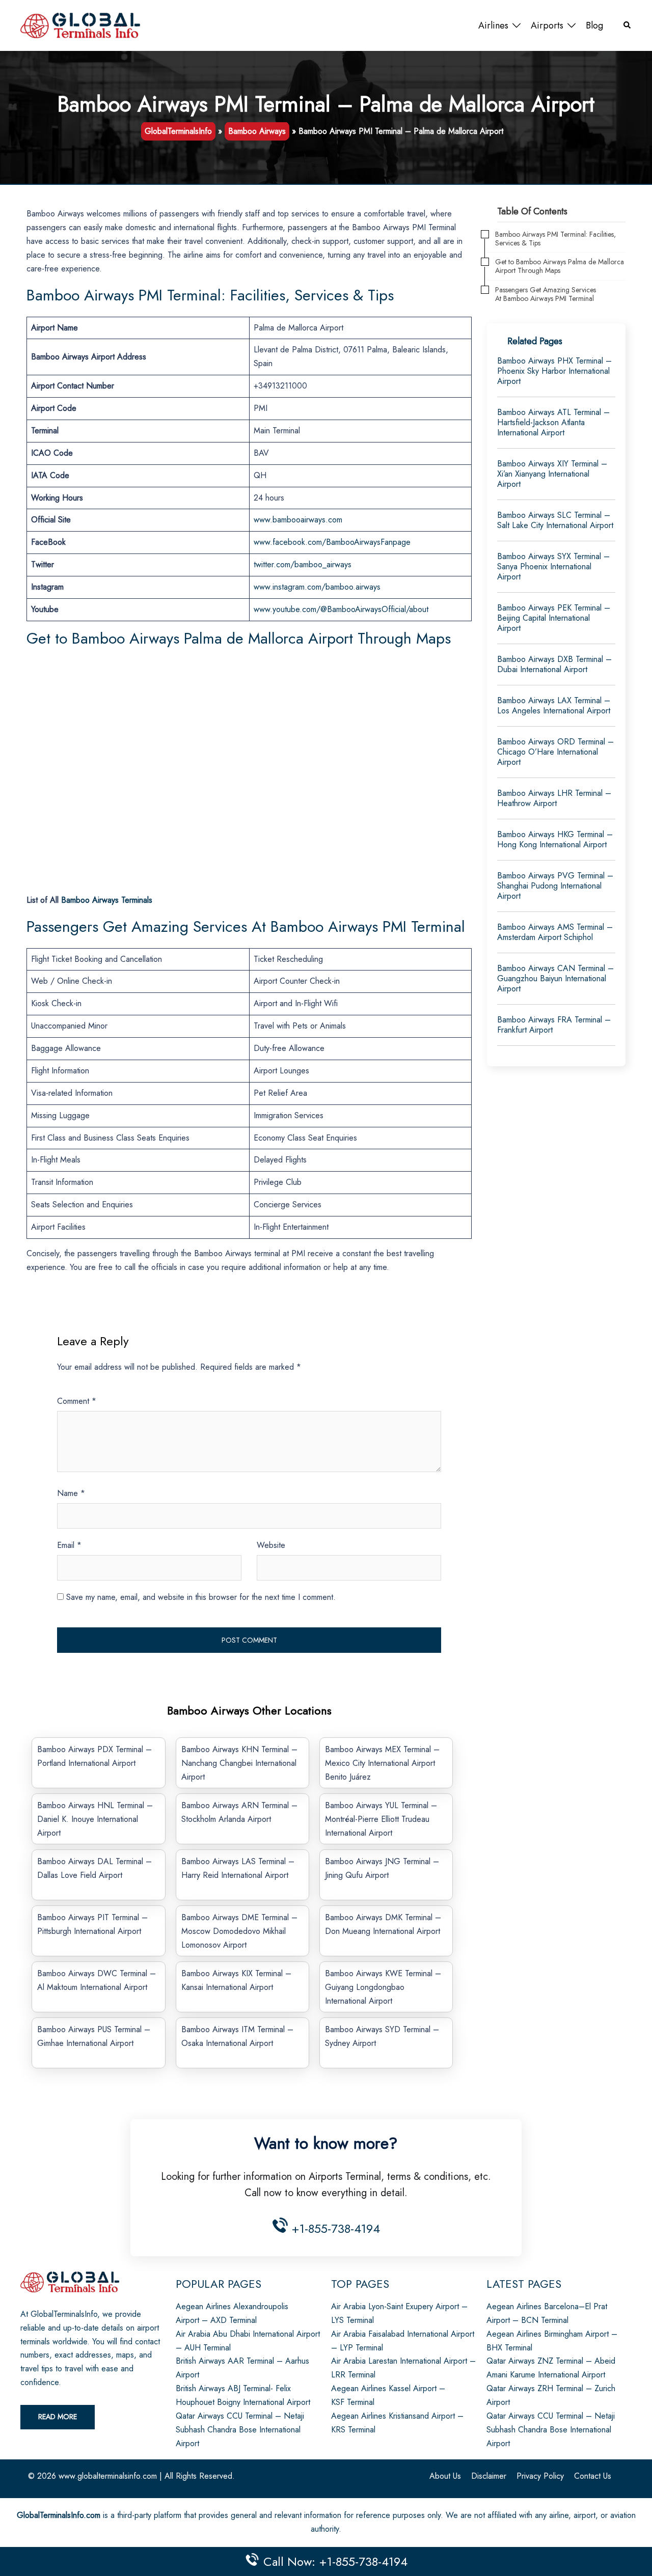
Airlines (493, 25)
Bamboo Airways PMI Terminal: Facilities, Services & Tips (555, 239)
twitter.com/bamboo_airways (303, 564)
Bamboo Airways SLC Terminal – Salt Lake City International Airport (555, 520)
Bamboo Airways (257, 131)
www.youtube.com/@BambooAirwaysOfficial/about (341, 609)
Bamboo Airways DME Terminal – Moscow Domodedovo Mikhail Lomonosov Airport (239, 1931)
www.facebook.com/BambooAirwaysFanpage (332, 542)
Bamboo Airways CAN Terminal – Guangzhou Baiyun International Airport (555, 978)
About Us (445, 2476)
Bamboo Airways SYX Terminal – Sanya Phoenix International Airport (553, 566)
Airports (547, 25)
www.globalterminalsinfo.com (108, 2476)
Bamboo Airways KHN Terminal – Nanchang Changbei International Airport (239, 1763)
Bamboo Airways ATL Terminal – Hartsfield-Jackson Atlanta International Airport (553, 422)
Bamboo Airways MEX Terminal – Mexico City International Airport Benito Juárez (382, 1763)
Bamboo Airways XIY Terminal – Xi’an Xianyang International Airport (552, 474)
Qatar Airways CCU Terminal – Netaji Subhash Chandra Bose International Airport (240, 2430)
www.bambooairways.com (298, 520)
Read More (58, 2417)
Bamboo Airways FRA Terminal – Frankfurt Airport (554, 1025)
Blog (594, 25)
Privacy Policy (540, 2476)
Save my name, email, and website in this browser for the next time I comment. (201, 1597)
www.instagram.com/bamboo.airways (317, 587)
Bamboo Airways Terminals (107, 900)
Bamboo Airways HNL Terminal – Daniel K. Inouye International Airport (95, 1819)
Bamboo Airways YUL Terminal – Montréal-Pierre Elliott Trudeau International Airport (381, 1819)
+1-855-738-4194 (334, 2228)
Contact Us (593, 2476)
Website (271, 1545)
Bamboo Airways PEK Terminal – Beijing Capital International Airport (554, 618)
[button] (628, 26)
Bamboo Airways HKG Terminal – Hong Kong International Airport (555, 839)
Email (69, 1545)
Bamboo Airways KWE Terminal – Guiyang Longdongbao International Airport (383, 1987)
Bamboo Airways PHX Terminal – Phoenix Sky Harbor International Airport (554, 371)
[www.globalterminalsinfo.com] (80, 25)
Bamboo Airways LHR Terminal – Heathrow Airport (554, 798)
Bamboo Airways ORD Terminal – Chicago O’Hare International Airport (555, 752)
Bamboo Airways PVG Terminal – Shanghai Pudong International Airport (555, 886)
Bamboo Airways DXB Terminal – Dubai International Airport (554, 664)
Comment (77, 1401)
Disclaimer (489, 2476)
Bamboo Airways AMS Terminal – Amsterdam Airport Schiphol (555, 932)
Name (71, 1493)
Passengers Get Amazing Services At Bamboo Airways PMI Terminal (546, 294)
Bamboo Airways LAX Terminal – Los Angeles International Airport (554, 705)
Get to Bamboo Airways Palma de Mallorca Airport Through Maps (560, 266)
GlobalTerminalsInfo (178, 131)
